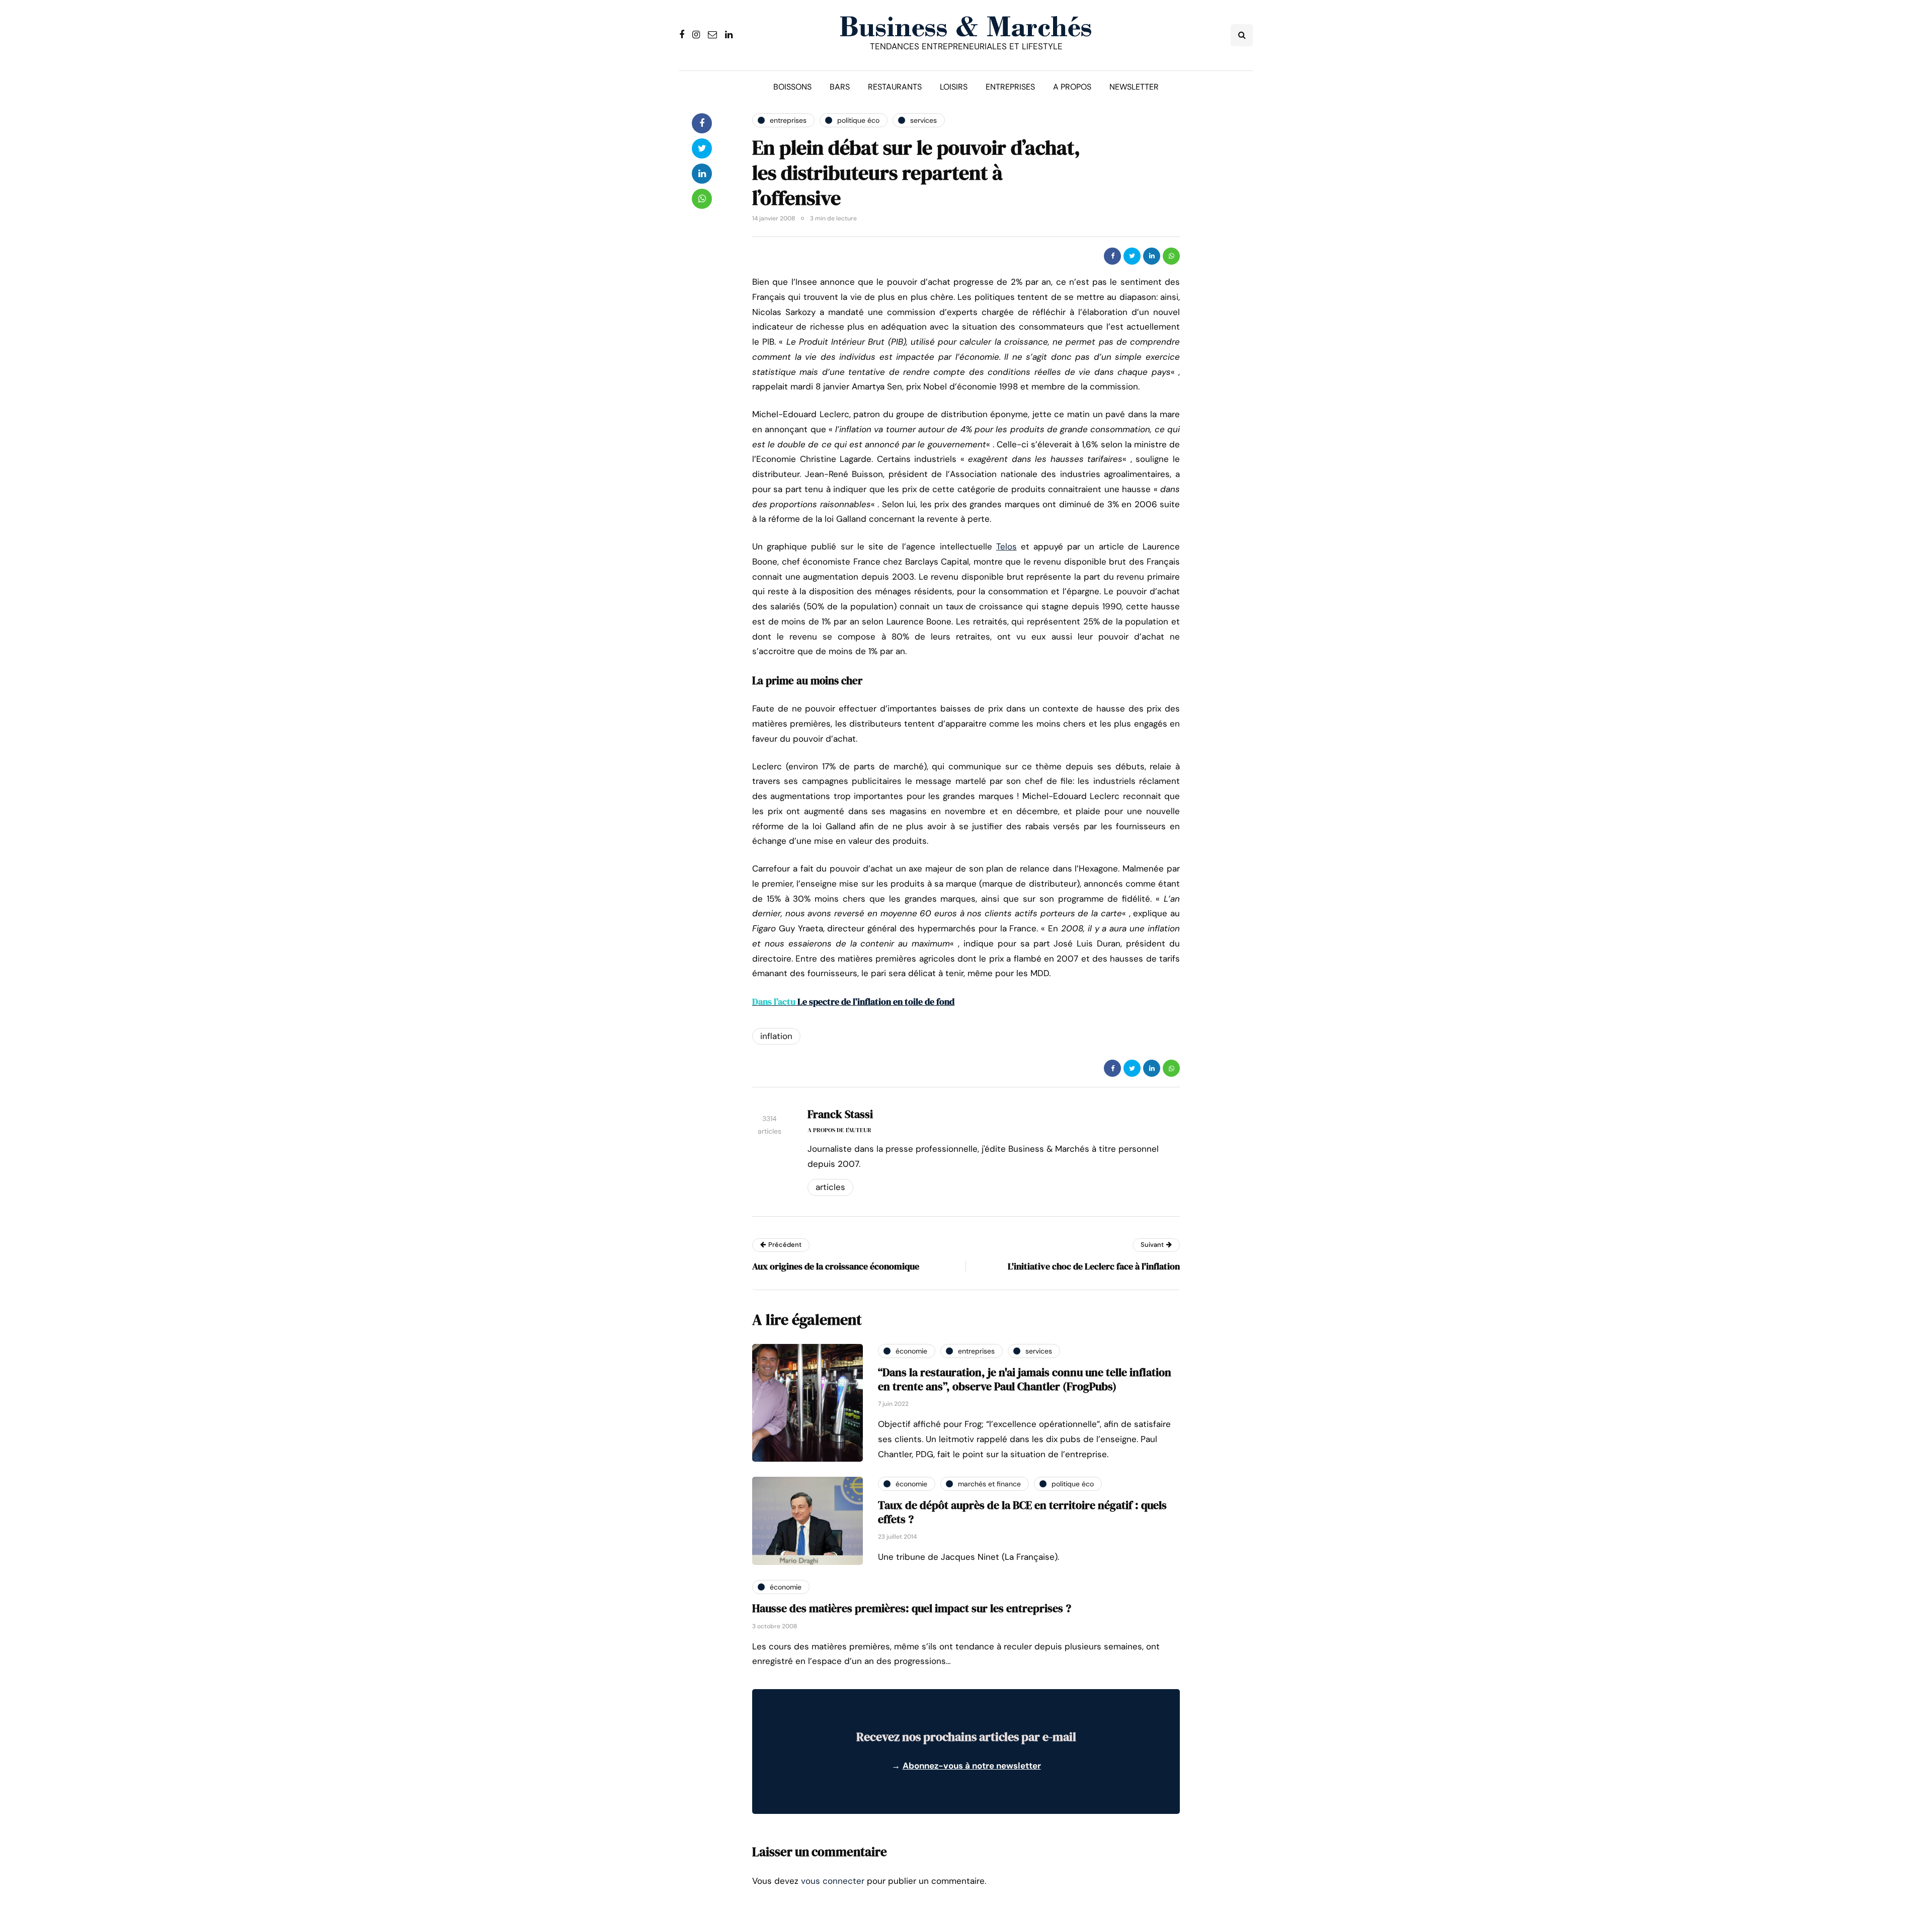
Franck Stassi (840, 1114)
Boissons (792, 87)
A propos (1072, 87)
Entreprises (1010, 87)
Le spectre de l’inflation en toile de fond (853, 1002)
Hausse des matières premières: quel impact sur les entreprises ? (912, 1608)
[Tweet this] (1132, 256)
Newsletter (1134, 87)
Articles (830, 1187)
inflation (776, 1036)
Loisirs (954, 87)
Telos (1007, 546)
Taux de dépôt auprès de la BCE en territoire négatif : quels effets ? (1022, 1512)
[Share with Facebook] (1112, 256)
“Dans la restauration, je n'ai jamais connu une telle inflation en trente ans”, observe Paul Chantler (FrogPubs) (1025, 1379)
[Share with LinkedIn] (1152, 256)
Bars (840, 87)
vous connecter (833, 1881)
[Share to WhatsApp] (1171, 256)
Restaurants (895, 87)
